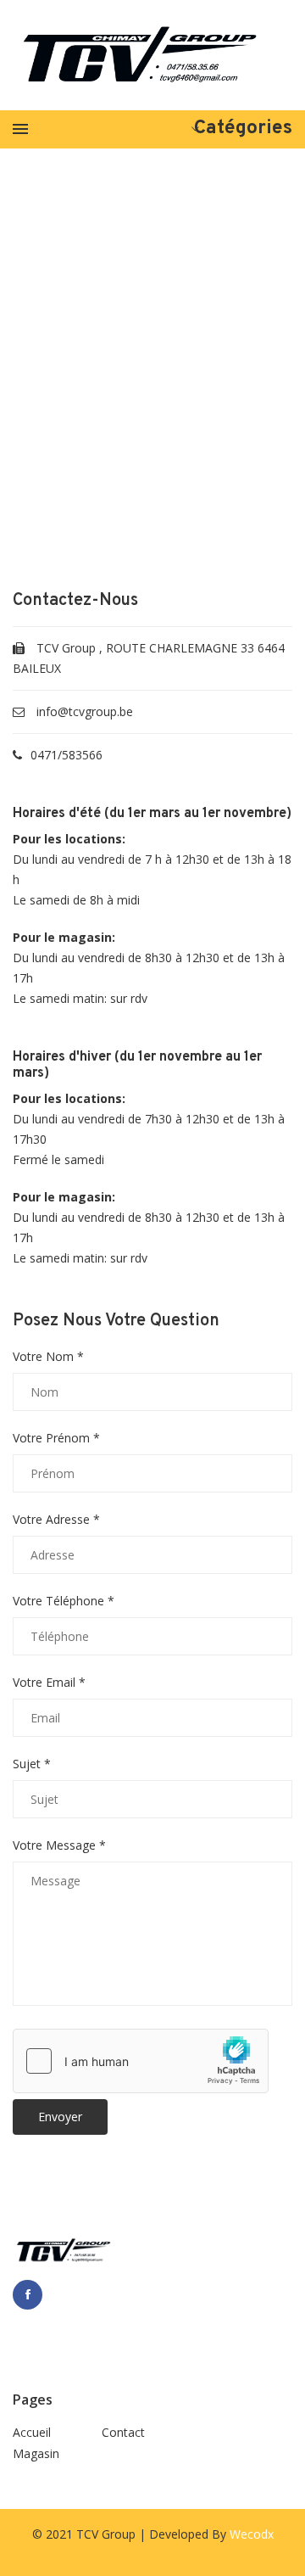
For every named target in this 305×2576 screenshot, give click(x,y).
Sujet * (32, 1764)
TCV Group (106, 2534)
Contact (123, 2432)
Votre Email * (49, 1683)
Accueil (32, 2432)
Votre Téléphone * (64, 1601)
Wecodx (252, 2534)
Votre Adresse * (56, 1520)
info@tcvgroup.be (85, 711)
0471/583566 (67, 755)
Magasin (36, 2453)
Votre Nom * (48, 1357)
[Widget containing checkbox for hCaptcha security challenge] (141, 2061)
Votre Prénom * (56, 1438)
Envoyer (60, 2117)
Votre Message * (59, 1845)
